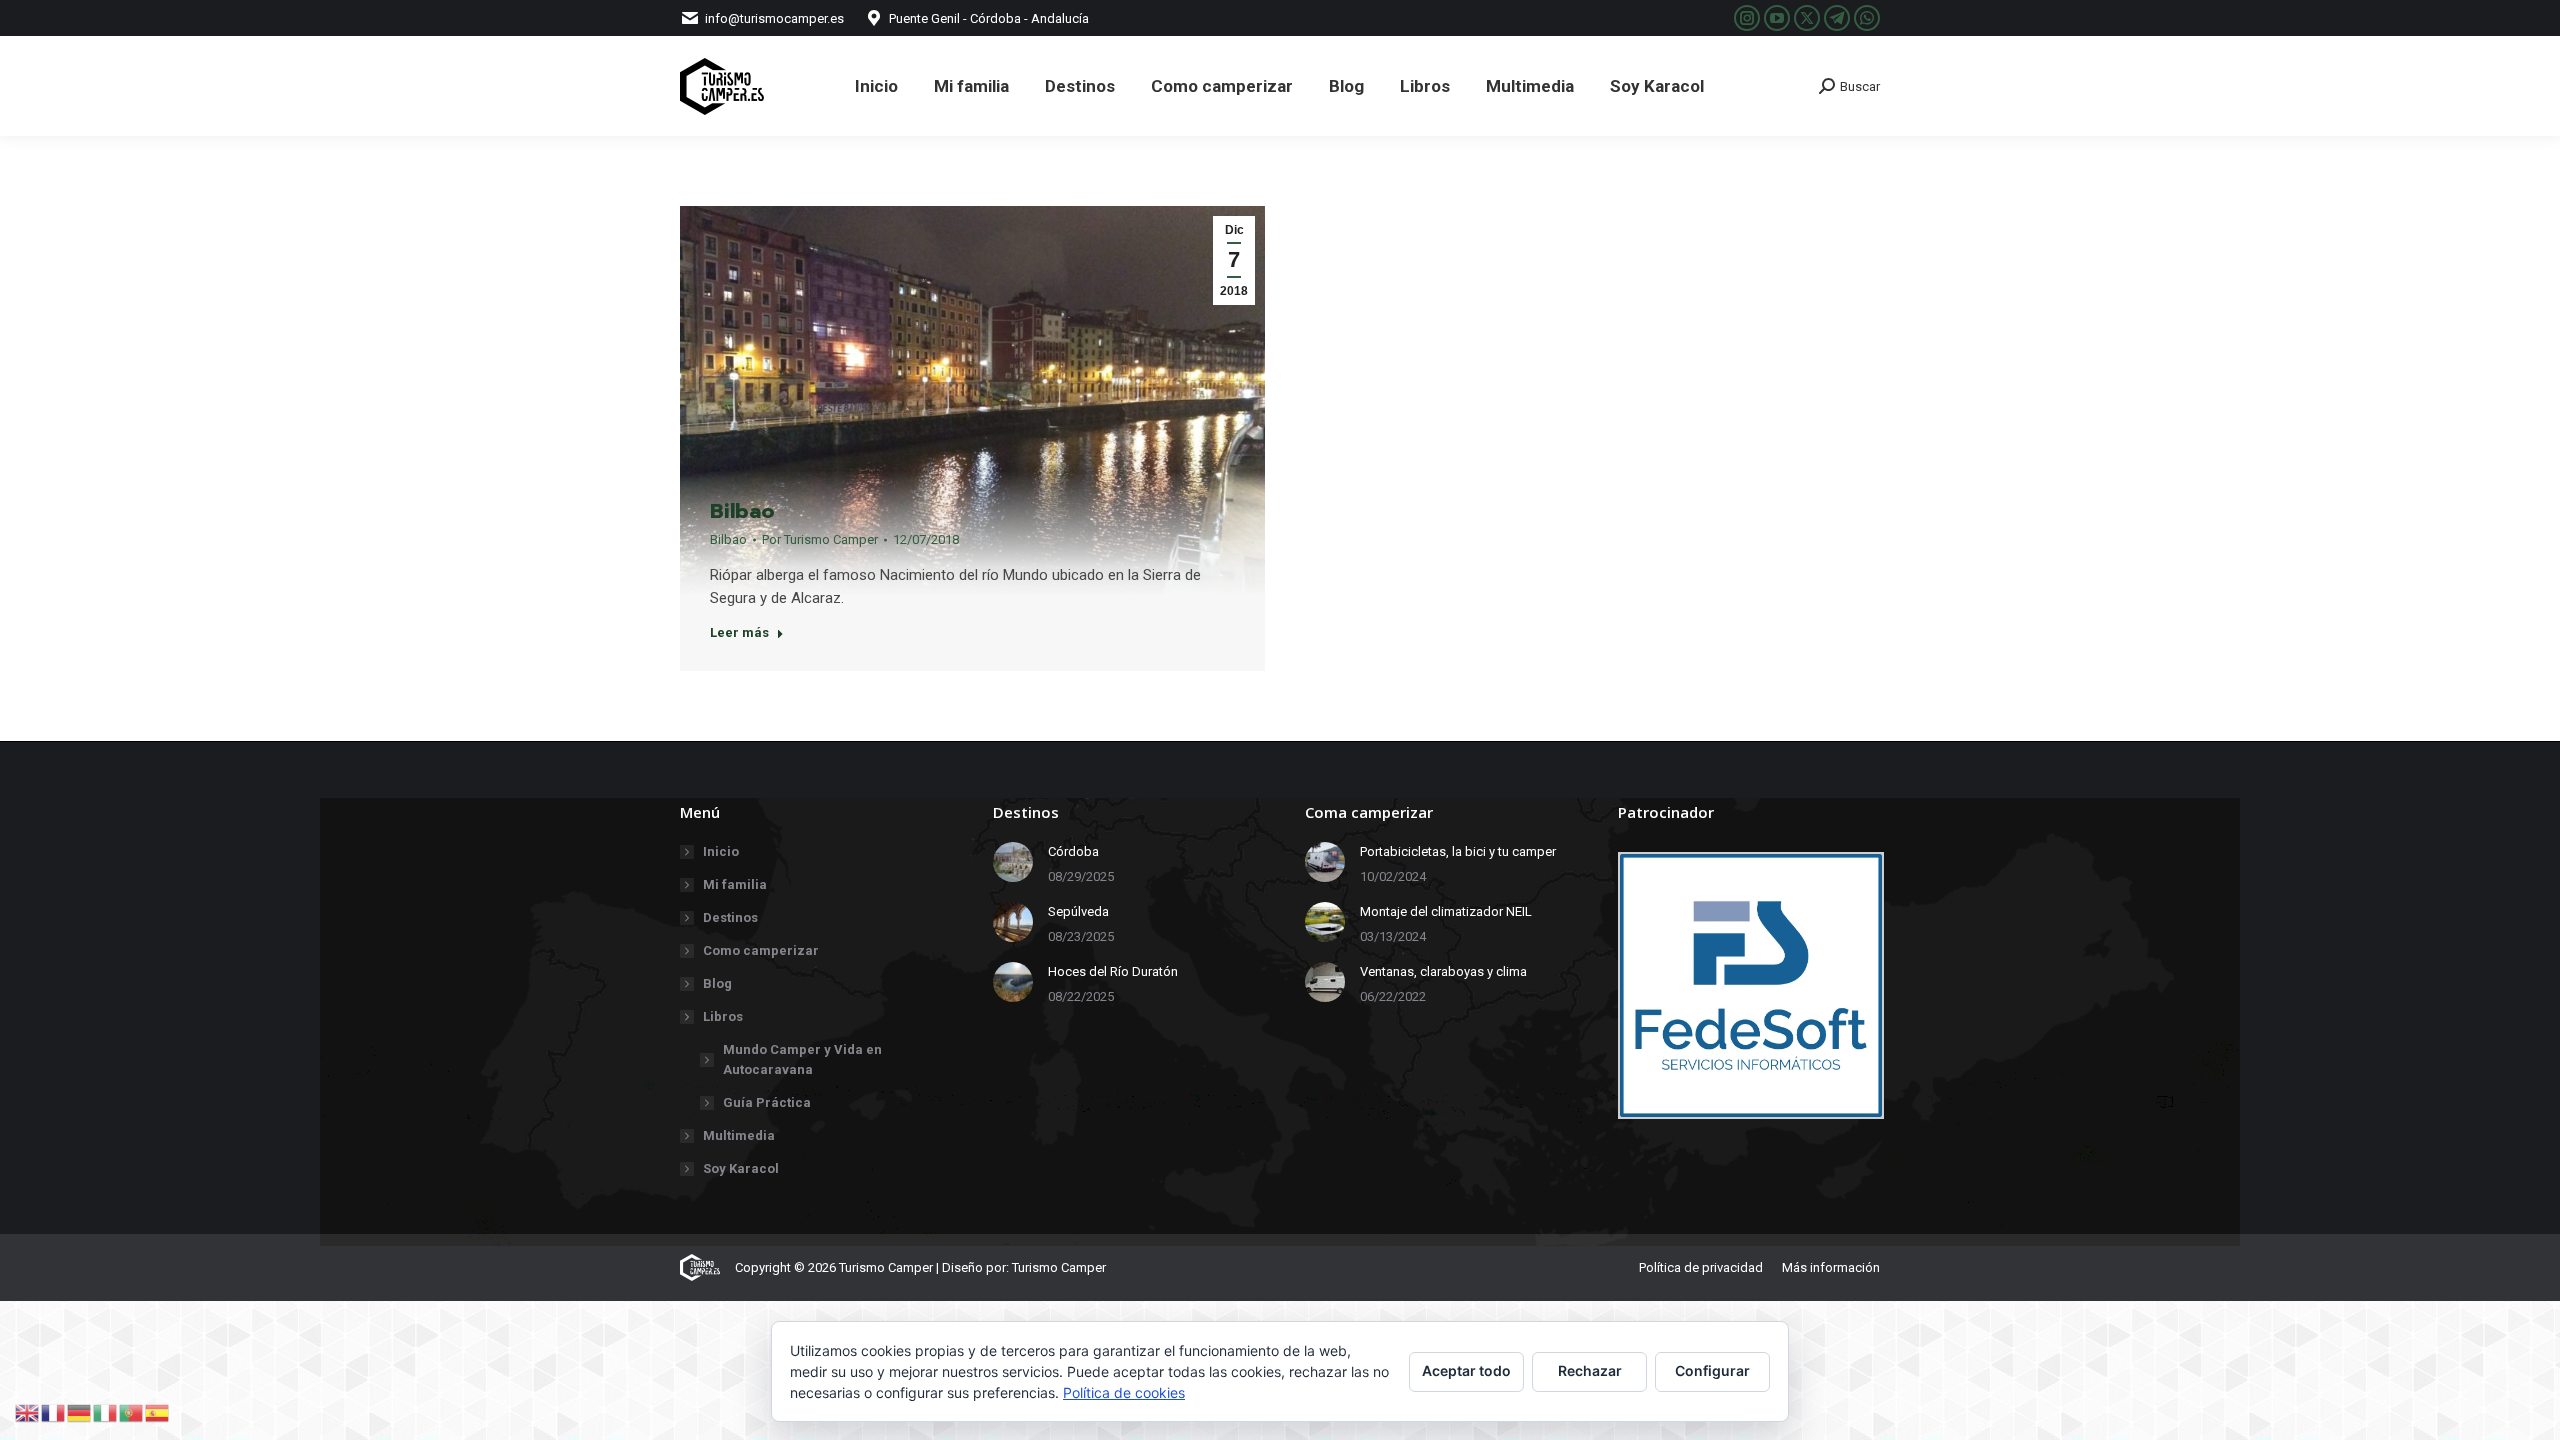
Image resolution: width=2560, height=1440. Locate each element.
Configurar (1712, 1370)
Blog (717, 983)
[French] (54, 1411)
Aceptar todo (1466, 1370)
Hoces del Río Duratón (1113, 971)
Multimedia (739, 1135)
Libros (723, 1016)
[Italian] (106, 1411)
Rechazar (1590, 1370)
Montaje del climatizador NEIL (1446, 911)
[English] (28, 1411)
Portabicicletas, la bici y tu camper (1458, 851)
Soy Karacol (741, 1168)
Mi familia (735, 884)
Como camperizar (761, 950)
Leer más (739, 632)
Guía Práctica (767, 1102)
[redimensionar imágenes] (1013, 862)
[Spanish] (158, 1411)
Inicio (721, 851)
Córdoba (1073, 851)
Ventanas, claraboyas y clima (1443, 971)
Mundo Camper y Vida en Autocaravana (802, 1059)
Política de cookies (1124, 1392)
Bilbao (742, 511)
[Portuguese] (132, 1411)
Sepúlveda (1078, 911)
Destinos (730, 917)
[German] (80, 1411)
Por (820, 539)
